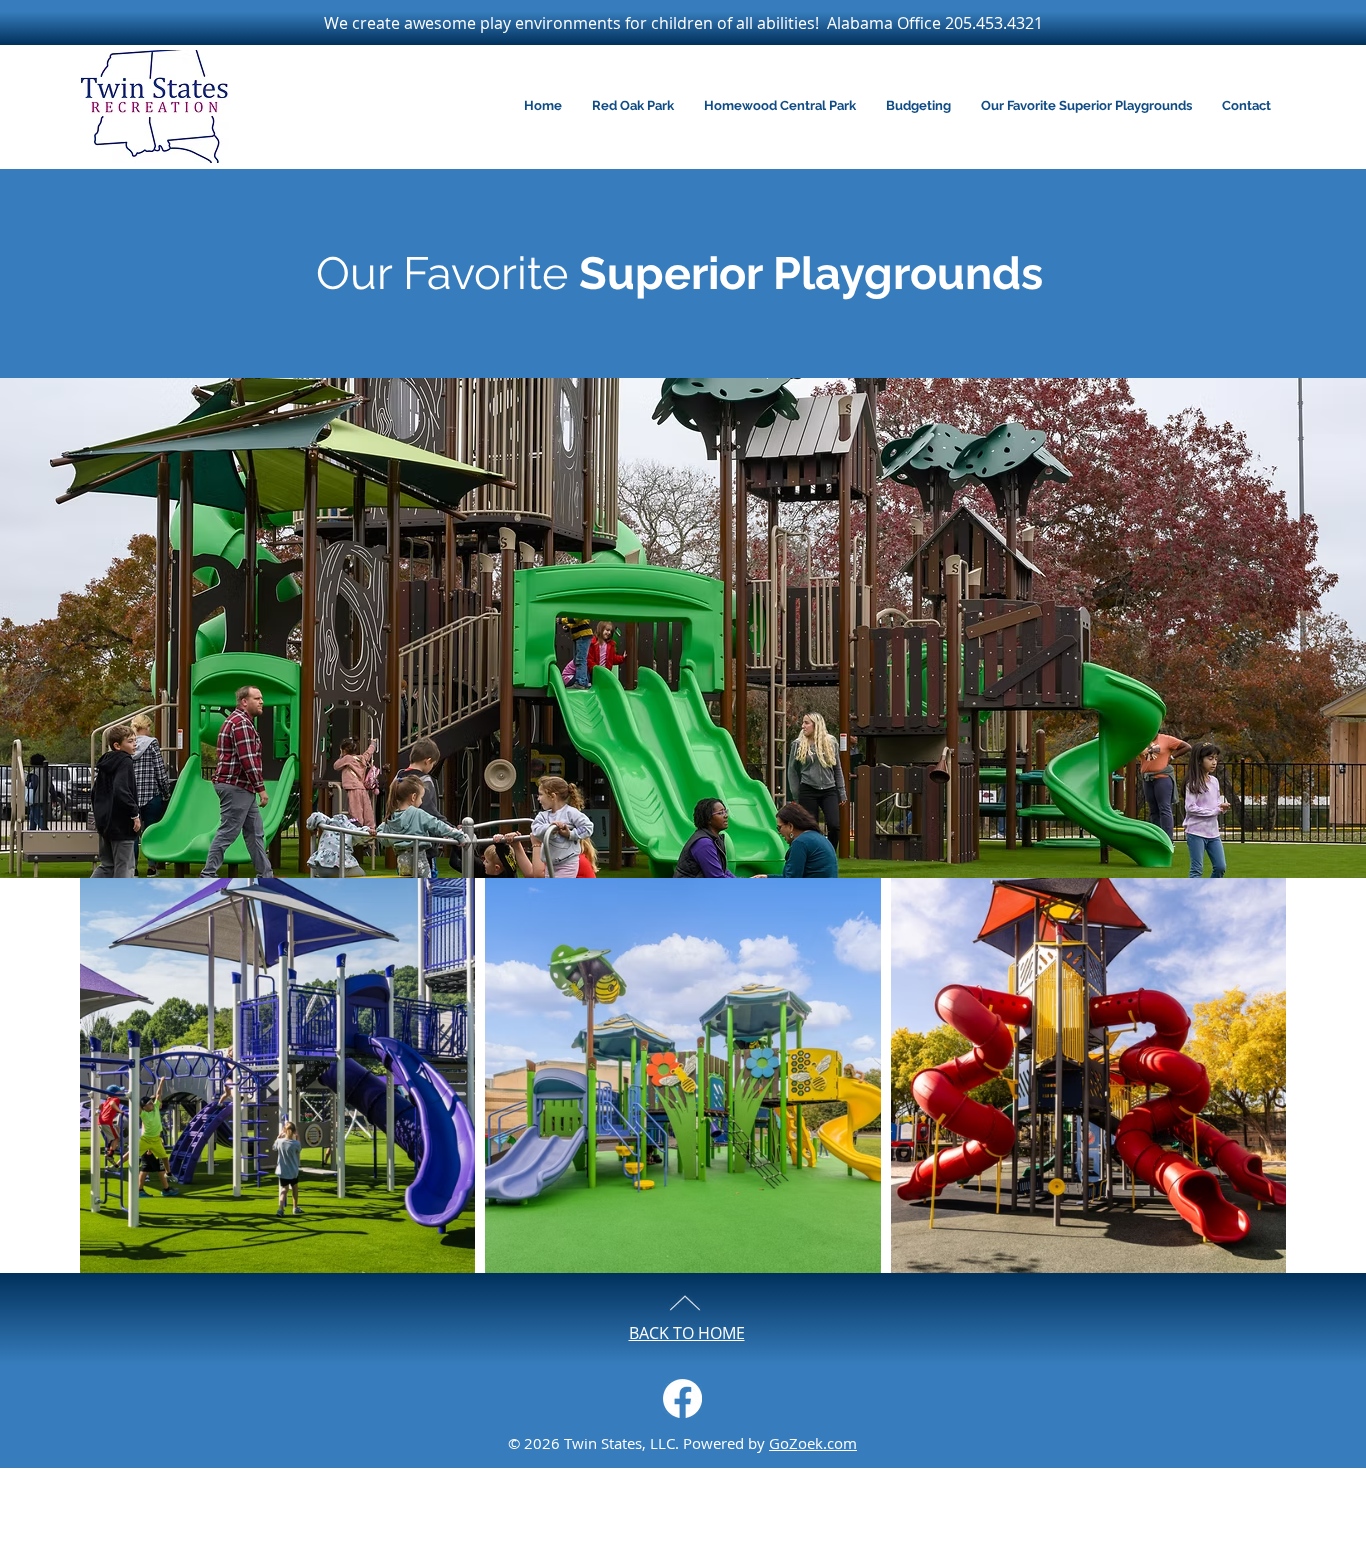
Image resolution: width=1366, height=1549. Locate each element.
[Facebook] (682, 1398)
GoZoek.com (813, 1443)
